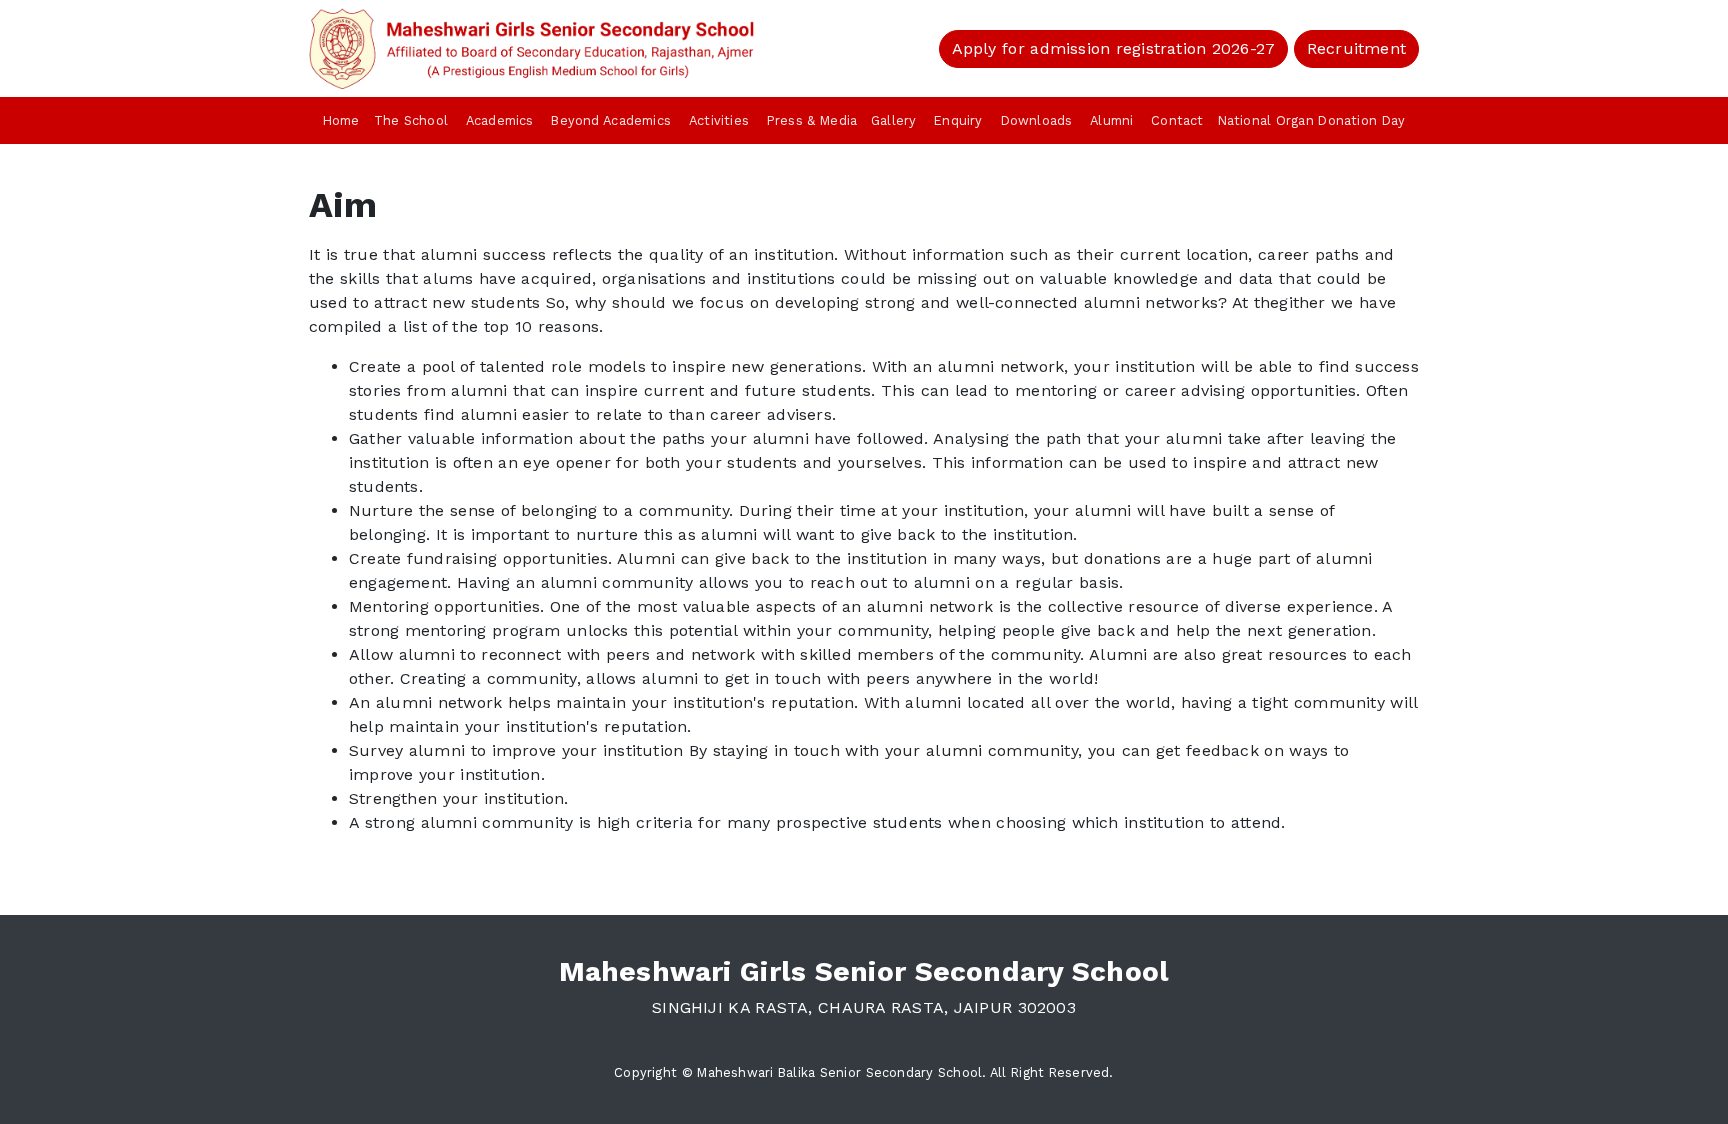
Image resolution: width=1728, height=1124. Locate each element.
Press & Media (812, 120)
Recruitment (1356, 48)
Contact (1177, 120)
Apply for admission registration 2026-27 (1114, 48)
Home (341, 120)
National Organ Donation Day (1312, 120)
